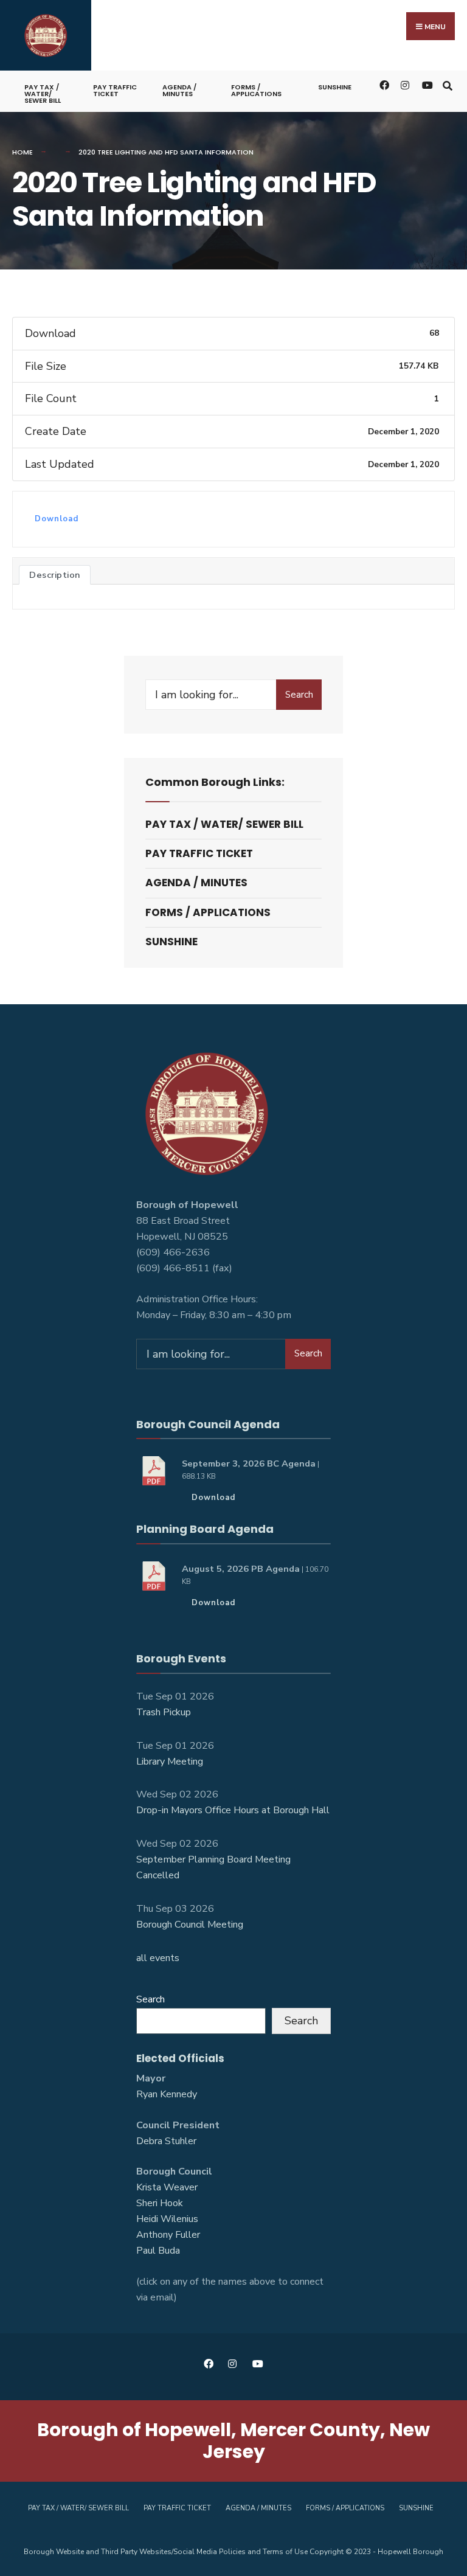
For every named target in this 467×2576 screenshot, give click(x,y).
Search (299, 695)
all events (158, 1958)
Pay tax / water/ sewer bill (43, 94)
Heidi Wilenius (167, 2219)
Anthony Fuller (168, 2235)
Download (57, 519)
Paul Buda (158, 2251)
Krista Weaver (167, 2187)
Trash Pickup (164, 1712)
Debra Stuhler (166, 2141)
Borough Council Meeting (190, 1925)
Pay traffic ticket (115, 90)
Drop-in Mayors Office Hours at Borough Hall (233, 1810)
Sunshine (335, 87)
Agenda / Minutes (179, 90)
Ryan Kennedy (167, 2094)
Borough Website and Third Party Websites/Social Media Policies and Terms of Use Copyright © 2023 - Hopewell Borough (233, 2552)
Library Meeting (170, 1762)
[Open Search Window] (447, 85)
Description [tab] (55, 575)
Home (22, 152)
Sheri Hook (160, 2203)
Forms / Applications (256, 90)
